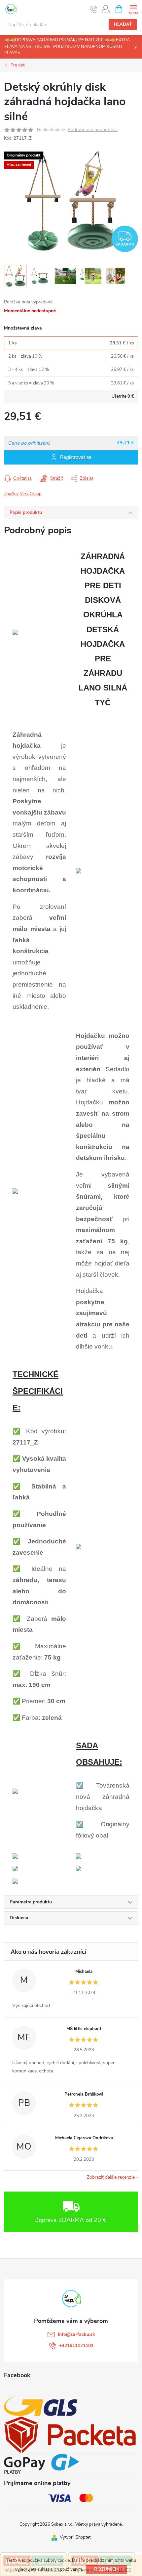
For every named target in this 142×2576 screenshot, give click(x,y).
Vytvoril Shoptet (75, 2537)
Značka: (23, 494)
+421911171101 (76, 2346)
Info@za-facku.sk (76, 2334)
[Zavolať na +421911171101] (94, 9)
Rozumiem (106, 2569)
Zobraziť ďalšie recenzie (111, 2177)
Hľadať (123, 24)
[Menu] (133, 9)
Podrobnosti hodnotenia (93, 130)
